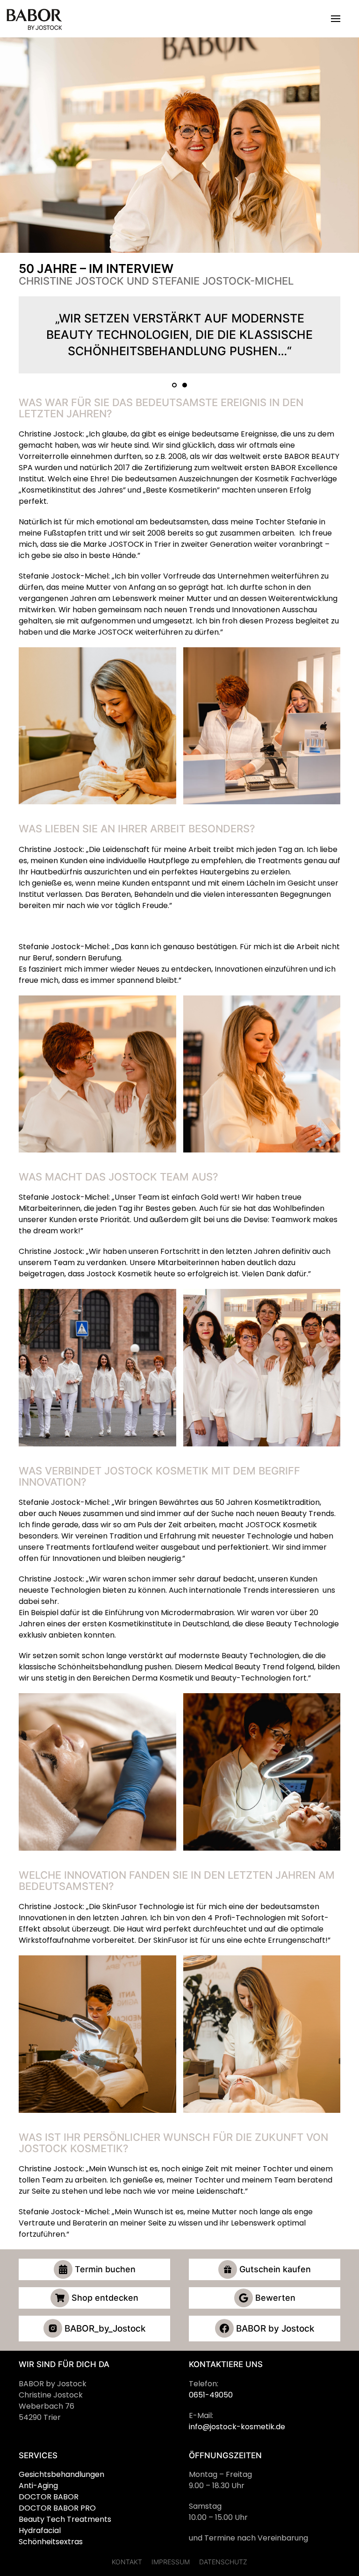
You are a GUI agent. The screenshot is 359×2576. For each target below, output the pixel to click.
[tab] (174, 385)
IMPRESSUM (171, 2562)
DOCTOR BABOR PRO (57, 2508)
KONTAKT (127, 2562)
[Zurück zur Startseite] (35, 19)
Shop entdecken (105, 2298)
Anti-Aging (38, 2486)
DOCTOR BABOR (49, 2497)
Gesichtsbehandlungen (61, 2474)
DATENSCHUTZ (223, 2562)
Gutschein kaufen (275, 2269)
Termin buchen (105, 2269)
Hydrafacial (40, 2530)
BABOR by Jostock (275, 2329)
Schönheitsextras (51, 2542)
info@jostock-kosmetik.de (237, 2427)
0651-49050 (211, 2395)
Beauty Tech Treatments (65, 2519)
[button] (336, 19)
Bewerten (275, 2298)
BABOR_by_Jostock (105, 2329)
